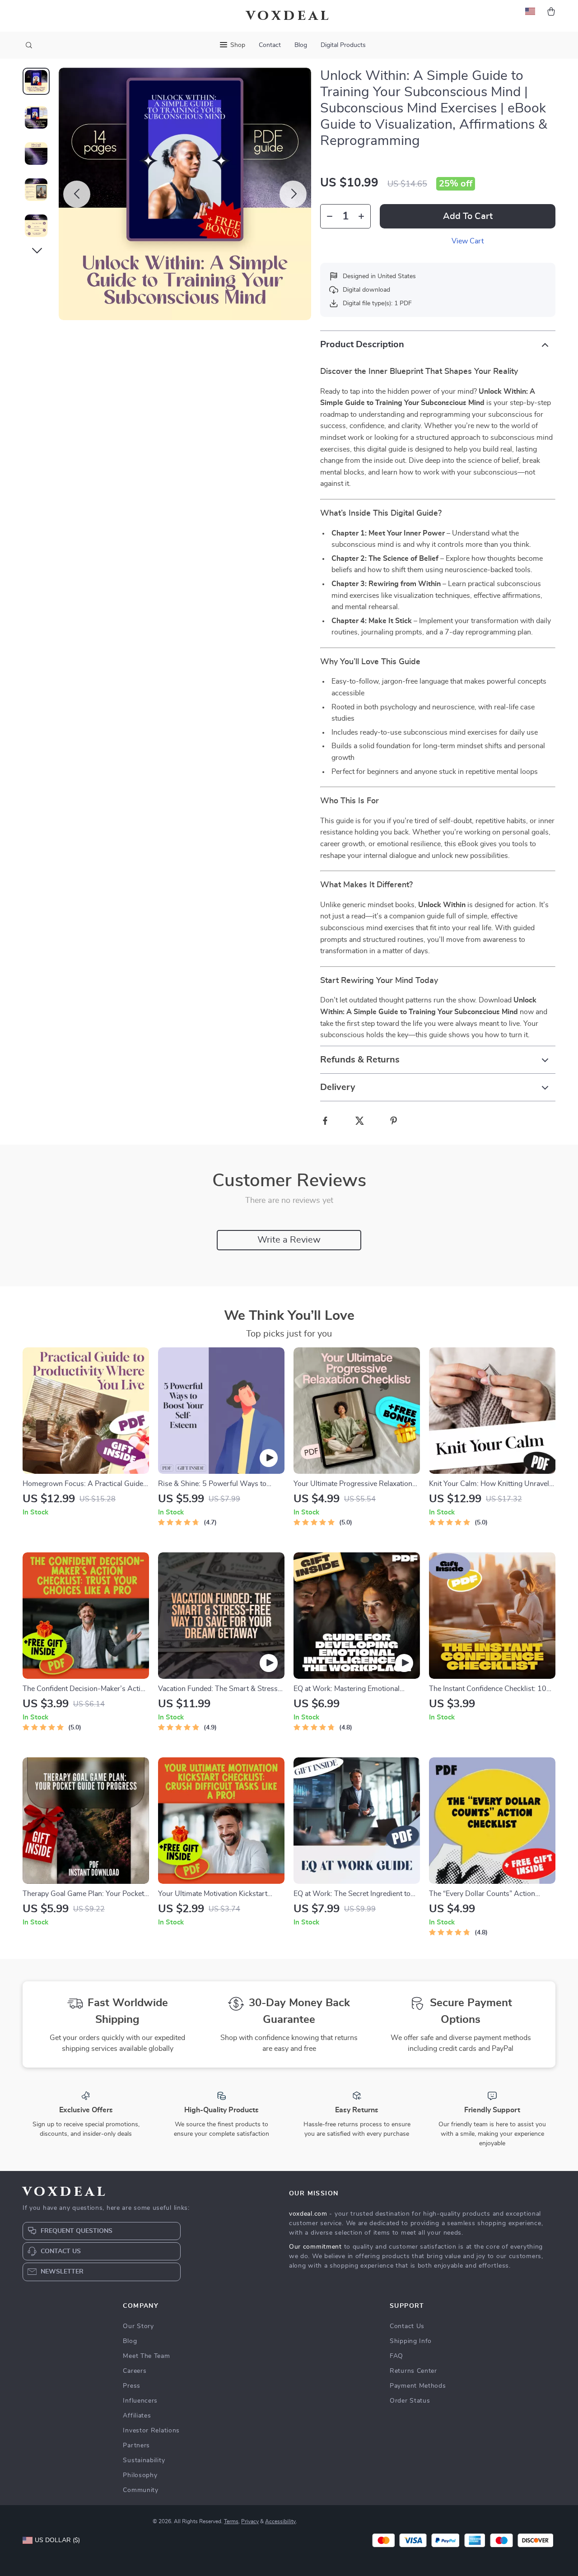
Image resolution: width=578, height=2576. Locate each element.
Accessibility (280, 2521)
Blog (301, 45)
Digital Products (343, 45)
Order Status (410, 2401)
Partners (136, 2446)
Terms (231, 2521)
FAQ (396, 2356)
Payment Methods (418, 2386)
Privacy (250, 2521)
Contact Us (407, 2326)
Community (140, 2490)
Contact (270, 45)
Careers (135, 2371)
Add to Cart (468, 216)
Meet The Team (146, 2356)
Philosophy (140, 2475)
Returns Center (413, 2371)
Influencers (140, 2401)
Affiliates (137, 2416)
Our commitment (315, 2247)
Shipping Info (411, 2341)
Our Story (138, 2326)
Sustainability (144, 2460)
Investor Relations (151, 2431)
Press (132, 2386)
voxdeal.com (308, 2214)
